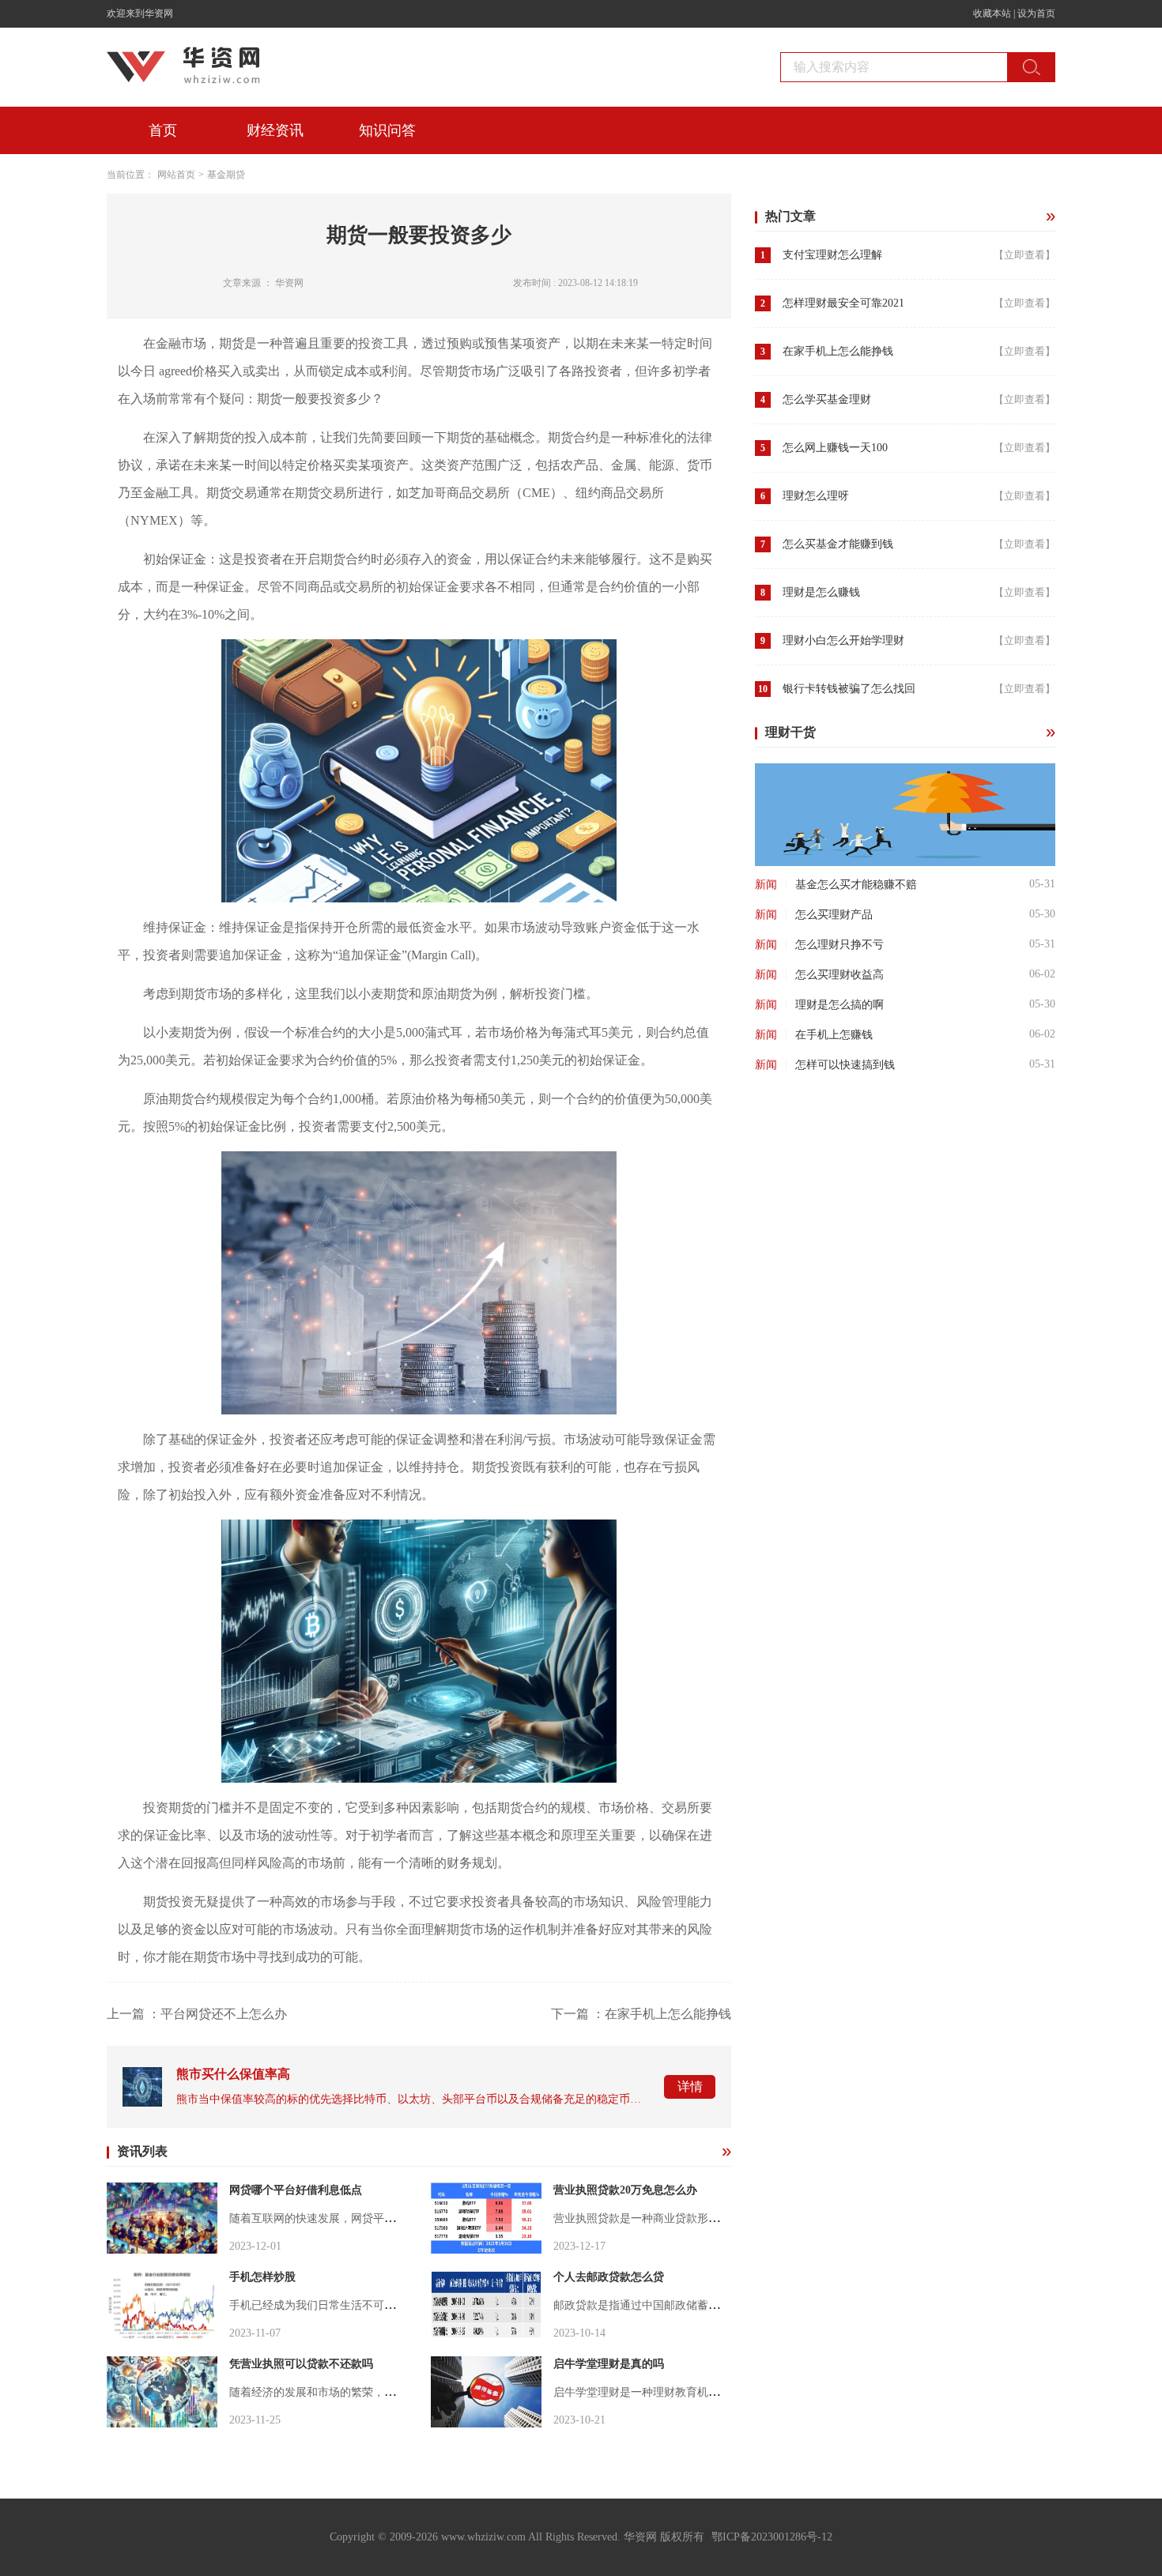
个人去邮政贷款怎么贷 (609, 2277)
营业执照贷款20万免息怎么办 (625, 2190)
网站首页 (176, 175)
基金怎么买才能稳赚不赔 (856, 885)
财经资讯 (275, 130)
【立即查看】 (1024, 255)
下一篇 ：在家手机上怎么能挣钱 (641, 2014)
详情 (690, 2086)
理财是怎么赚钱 (821, 592)
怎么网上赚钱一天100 (835, 448)
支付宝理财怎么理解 (832, 255)
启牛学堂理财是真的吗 (609, 2364)
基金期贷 (226, 175)
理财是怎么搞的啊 (839, 1005)
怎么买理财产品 (834, 915)
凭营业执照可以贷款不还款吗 (301, 2364)
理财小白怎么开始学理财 (843, 640)
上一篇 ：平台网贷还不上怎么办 (197, 2014)
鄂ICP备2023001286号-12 (772, 2537)
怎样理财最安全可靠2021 (843, 303)
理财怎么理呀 (816, 496)
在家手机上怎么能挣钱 (838, 351)
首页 (163, 130)
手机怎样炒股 (262, 2277)
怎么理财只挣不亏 (839, 945)
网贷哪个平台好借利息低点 (296, 2190)
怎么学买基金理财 (827, 399)
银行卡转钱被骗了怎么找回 (849, 689)
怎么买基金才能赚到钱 (838, 544)
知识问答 (387, 130)
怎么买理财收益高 (839, 975)
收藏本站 (992, 13)
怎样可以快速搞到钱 (845, 1065)
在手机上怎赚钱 (834, 1035)
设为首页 (1036, 13)
